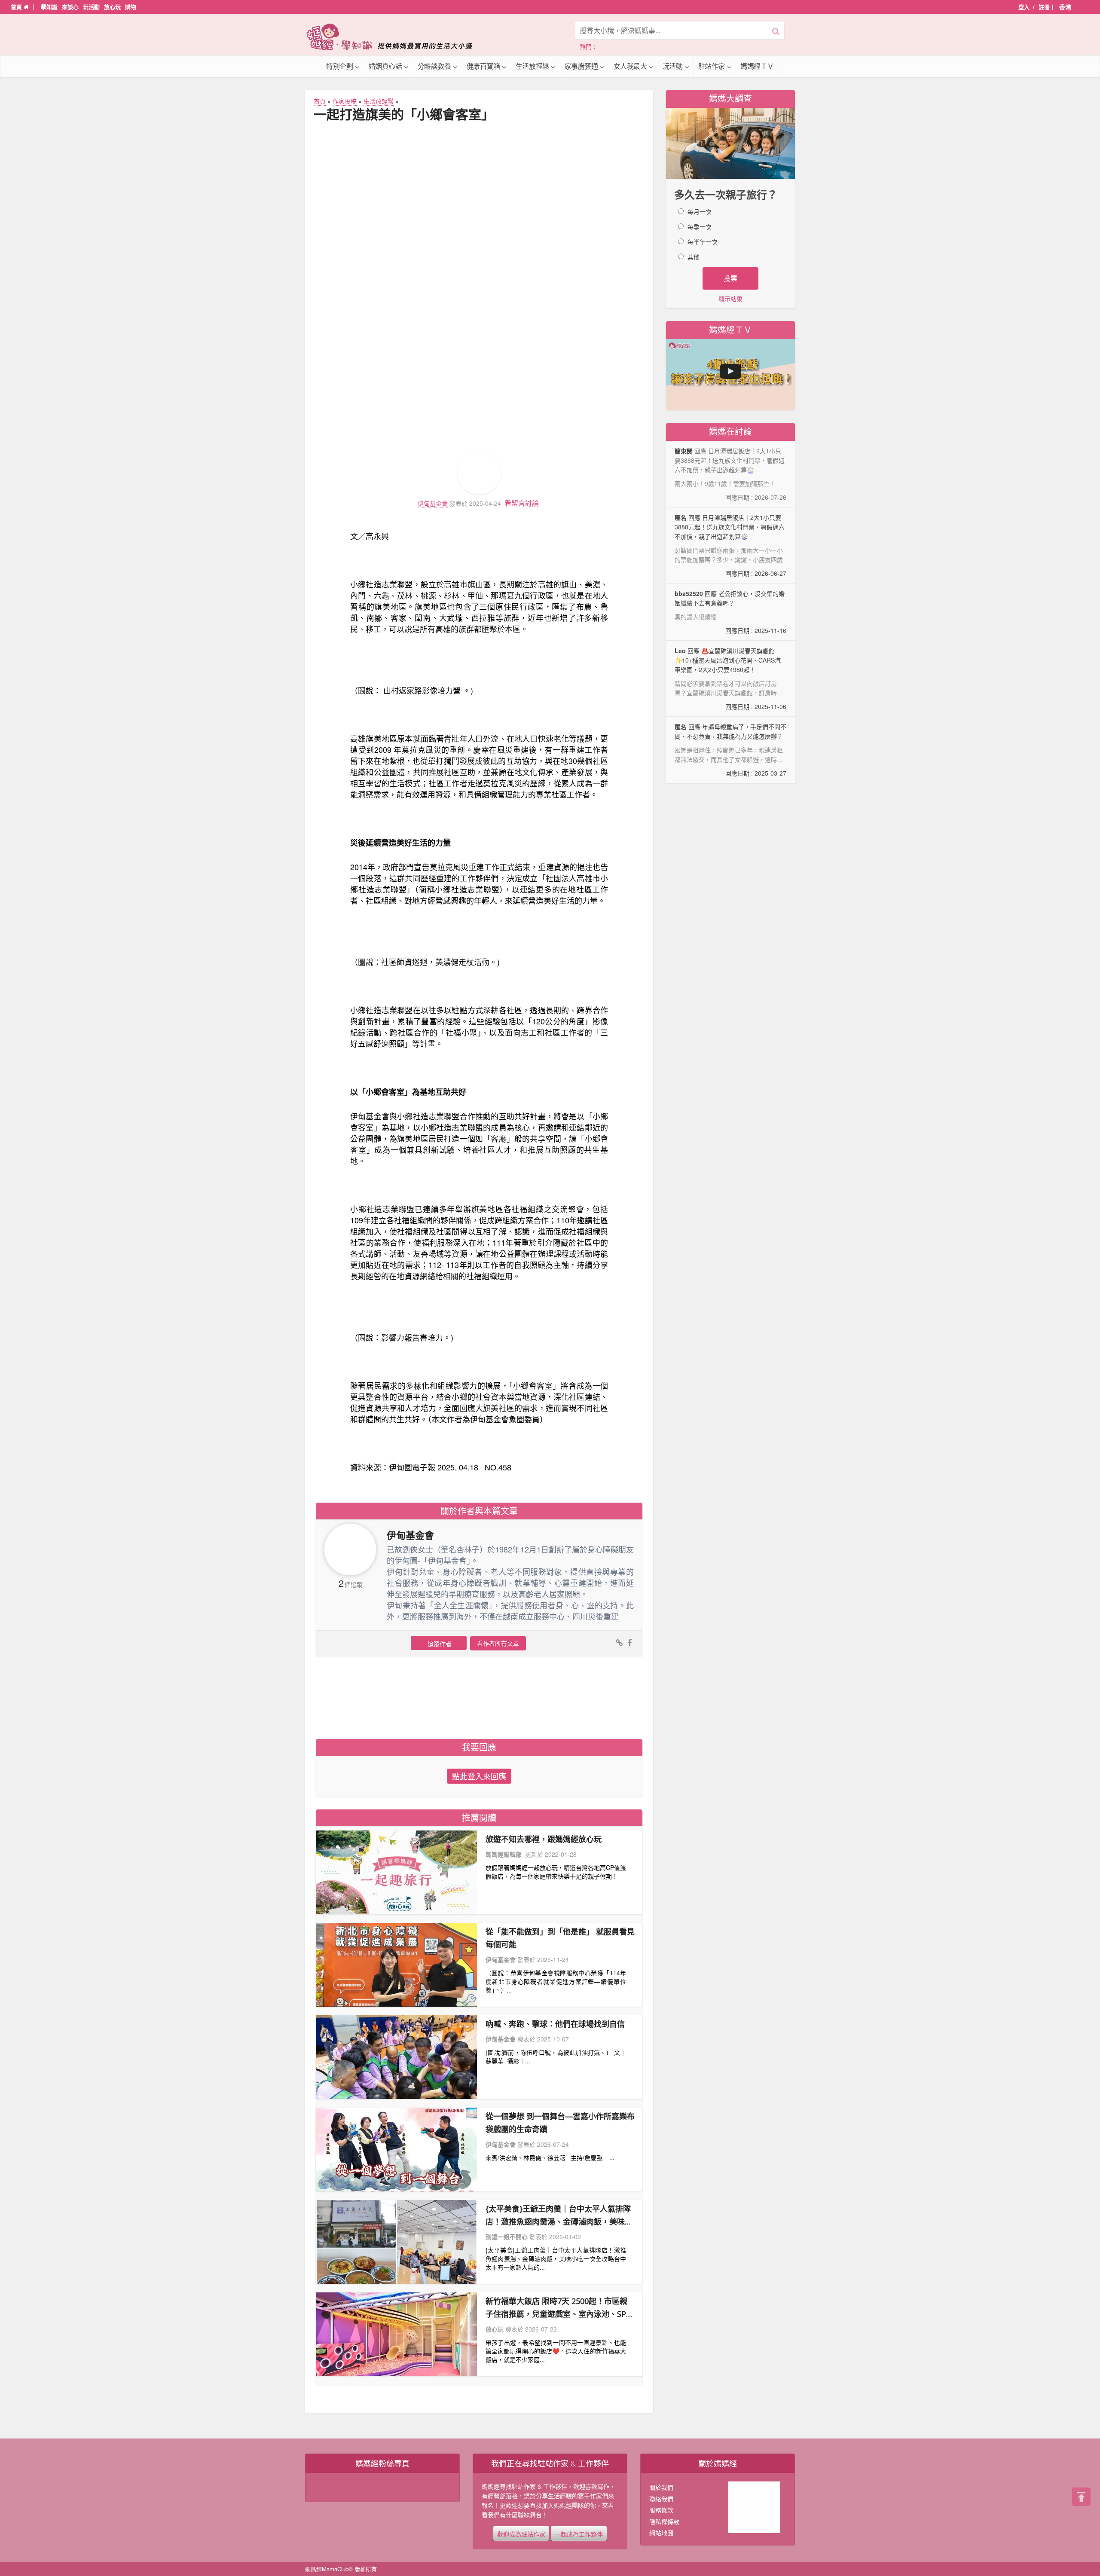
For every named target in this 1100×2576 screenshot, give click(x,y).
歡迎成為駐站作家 (521, 2533)
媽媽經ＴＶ (757, 66)
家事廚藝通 (581, 66)
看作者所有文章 (498, 1643)
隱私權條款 (664, 2521)
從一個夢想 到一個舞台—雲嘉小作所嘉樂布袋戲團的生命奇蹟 (560, 2123)
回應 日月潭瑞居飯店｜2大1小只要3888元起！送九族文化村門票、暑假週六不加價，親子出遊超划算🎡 (730, 545)
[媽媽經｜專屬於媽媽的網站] (395, 37)
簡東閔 (684, 451)
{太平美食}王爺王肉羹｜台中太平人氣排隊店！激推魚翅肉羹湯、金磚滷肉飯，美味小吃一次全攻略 (559, 2216)
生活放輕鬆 (532, 66)
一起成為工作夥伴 (579, 2533)
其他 (694, 257)
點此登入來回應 (479, 1776)
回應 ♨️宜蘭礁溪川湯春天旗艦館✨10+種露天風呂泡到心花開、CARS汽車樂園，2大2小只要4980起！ (730, 679)
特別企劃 (339, 66)
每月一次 (700, 211)
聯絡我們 (661, 2499)
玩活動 (91, 7)
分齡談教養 (434, 66)
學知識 (49, 7)
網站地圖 (661, 2533)
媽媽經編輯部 (504, 1854)
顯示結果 (730, 299)
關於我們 (661, 2487)
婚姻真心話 (385, 66)
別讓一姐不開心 (507, 2237)
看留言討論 (522, 503)
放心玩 (112, 7)
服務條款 (661, 2510)
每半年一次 (703, 241)
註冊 (1044, 7)
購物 (131, 7)
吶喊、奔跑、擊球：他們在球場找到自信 (555, 2024)
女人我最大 (630, 66)
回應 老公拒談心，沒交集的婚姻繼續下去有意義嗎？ (730, 612)
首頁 (17, 7)
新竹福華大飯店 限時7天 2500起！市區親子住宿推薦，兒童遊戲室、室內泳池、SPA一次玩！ (558, 2308)
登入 (1024, 7)
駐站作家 (712, 66)
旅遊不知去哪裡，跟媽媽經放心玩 (544, 1839)
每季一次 (700, 226)
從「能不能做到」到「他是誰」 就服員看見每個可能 (560, 1938)
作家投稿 (345, 101)
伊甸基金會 (433, 503)
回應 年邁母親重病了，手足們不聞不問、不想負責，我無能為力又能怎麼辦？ (730, 750)
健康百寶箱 (483, 66)
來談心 (70, 7)
